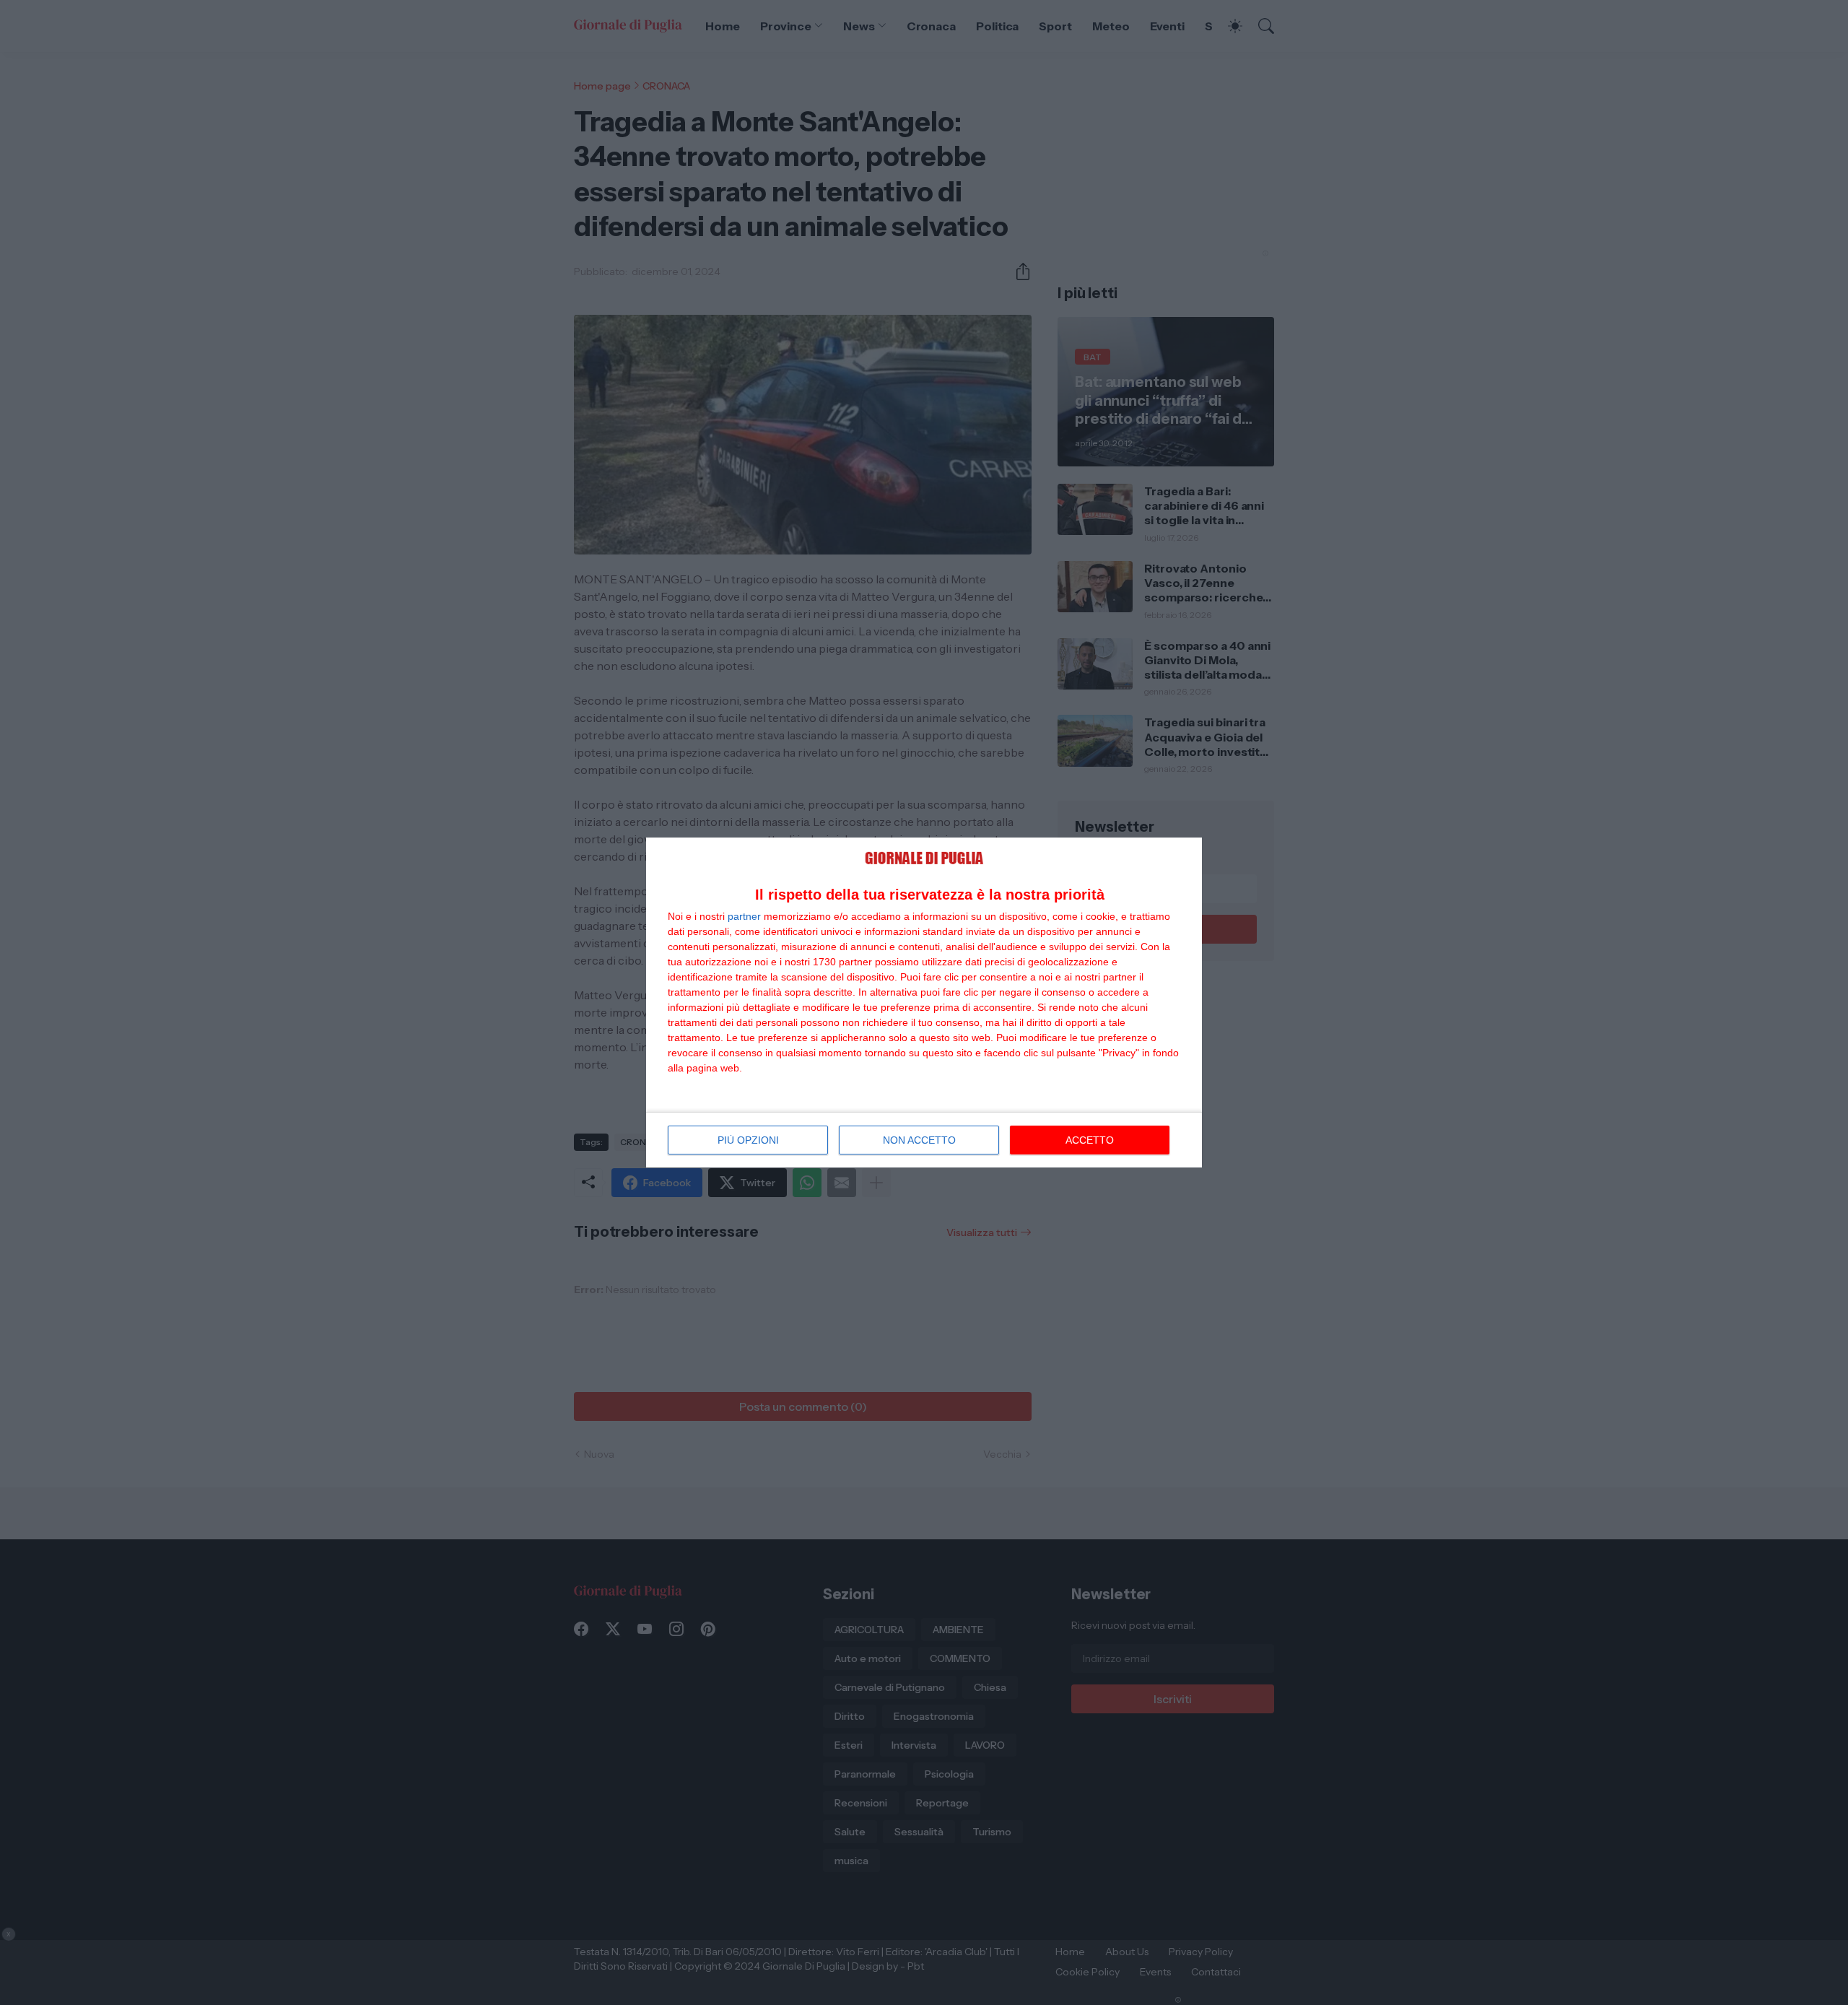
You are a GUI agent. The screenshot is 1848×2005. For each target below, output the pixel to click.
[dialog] (924, 1002)
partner (744, 916)
